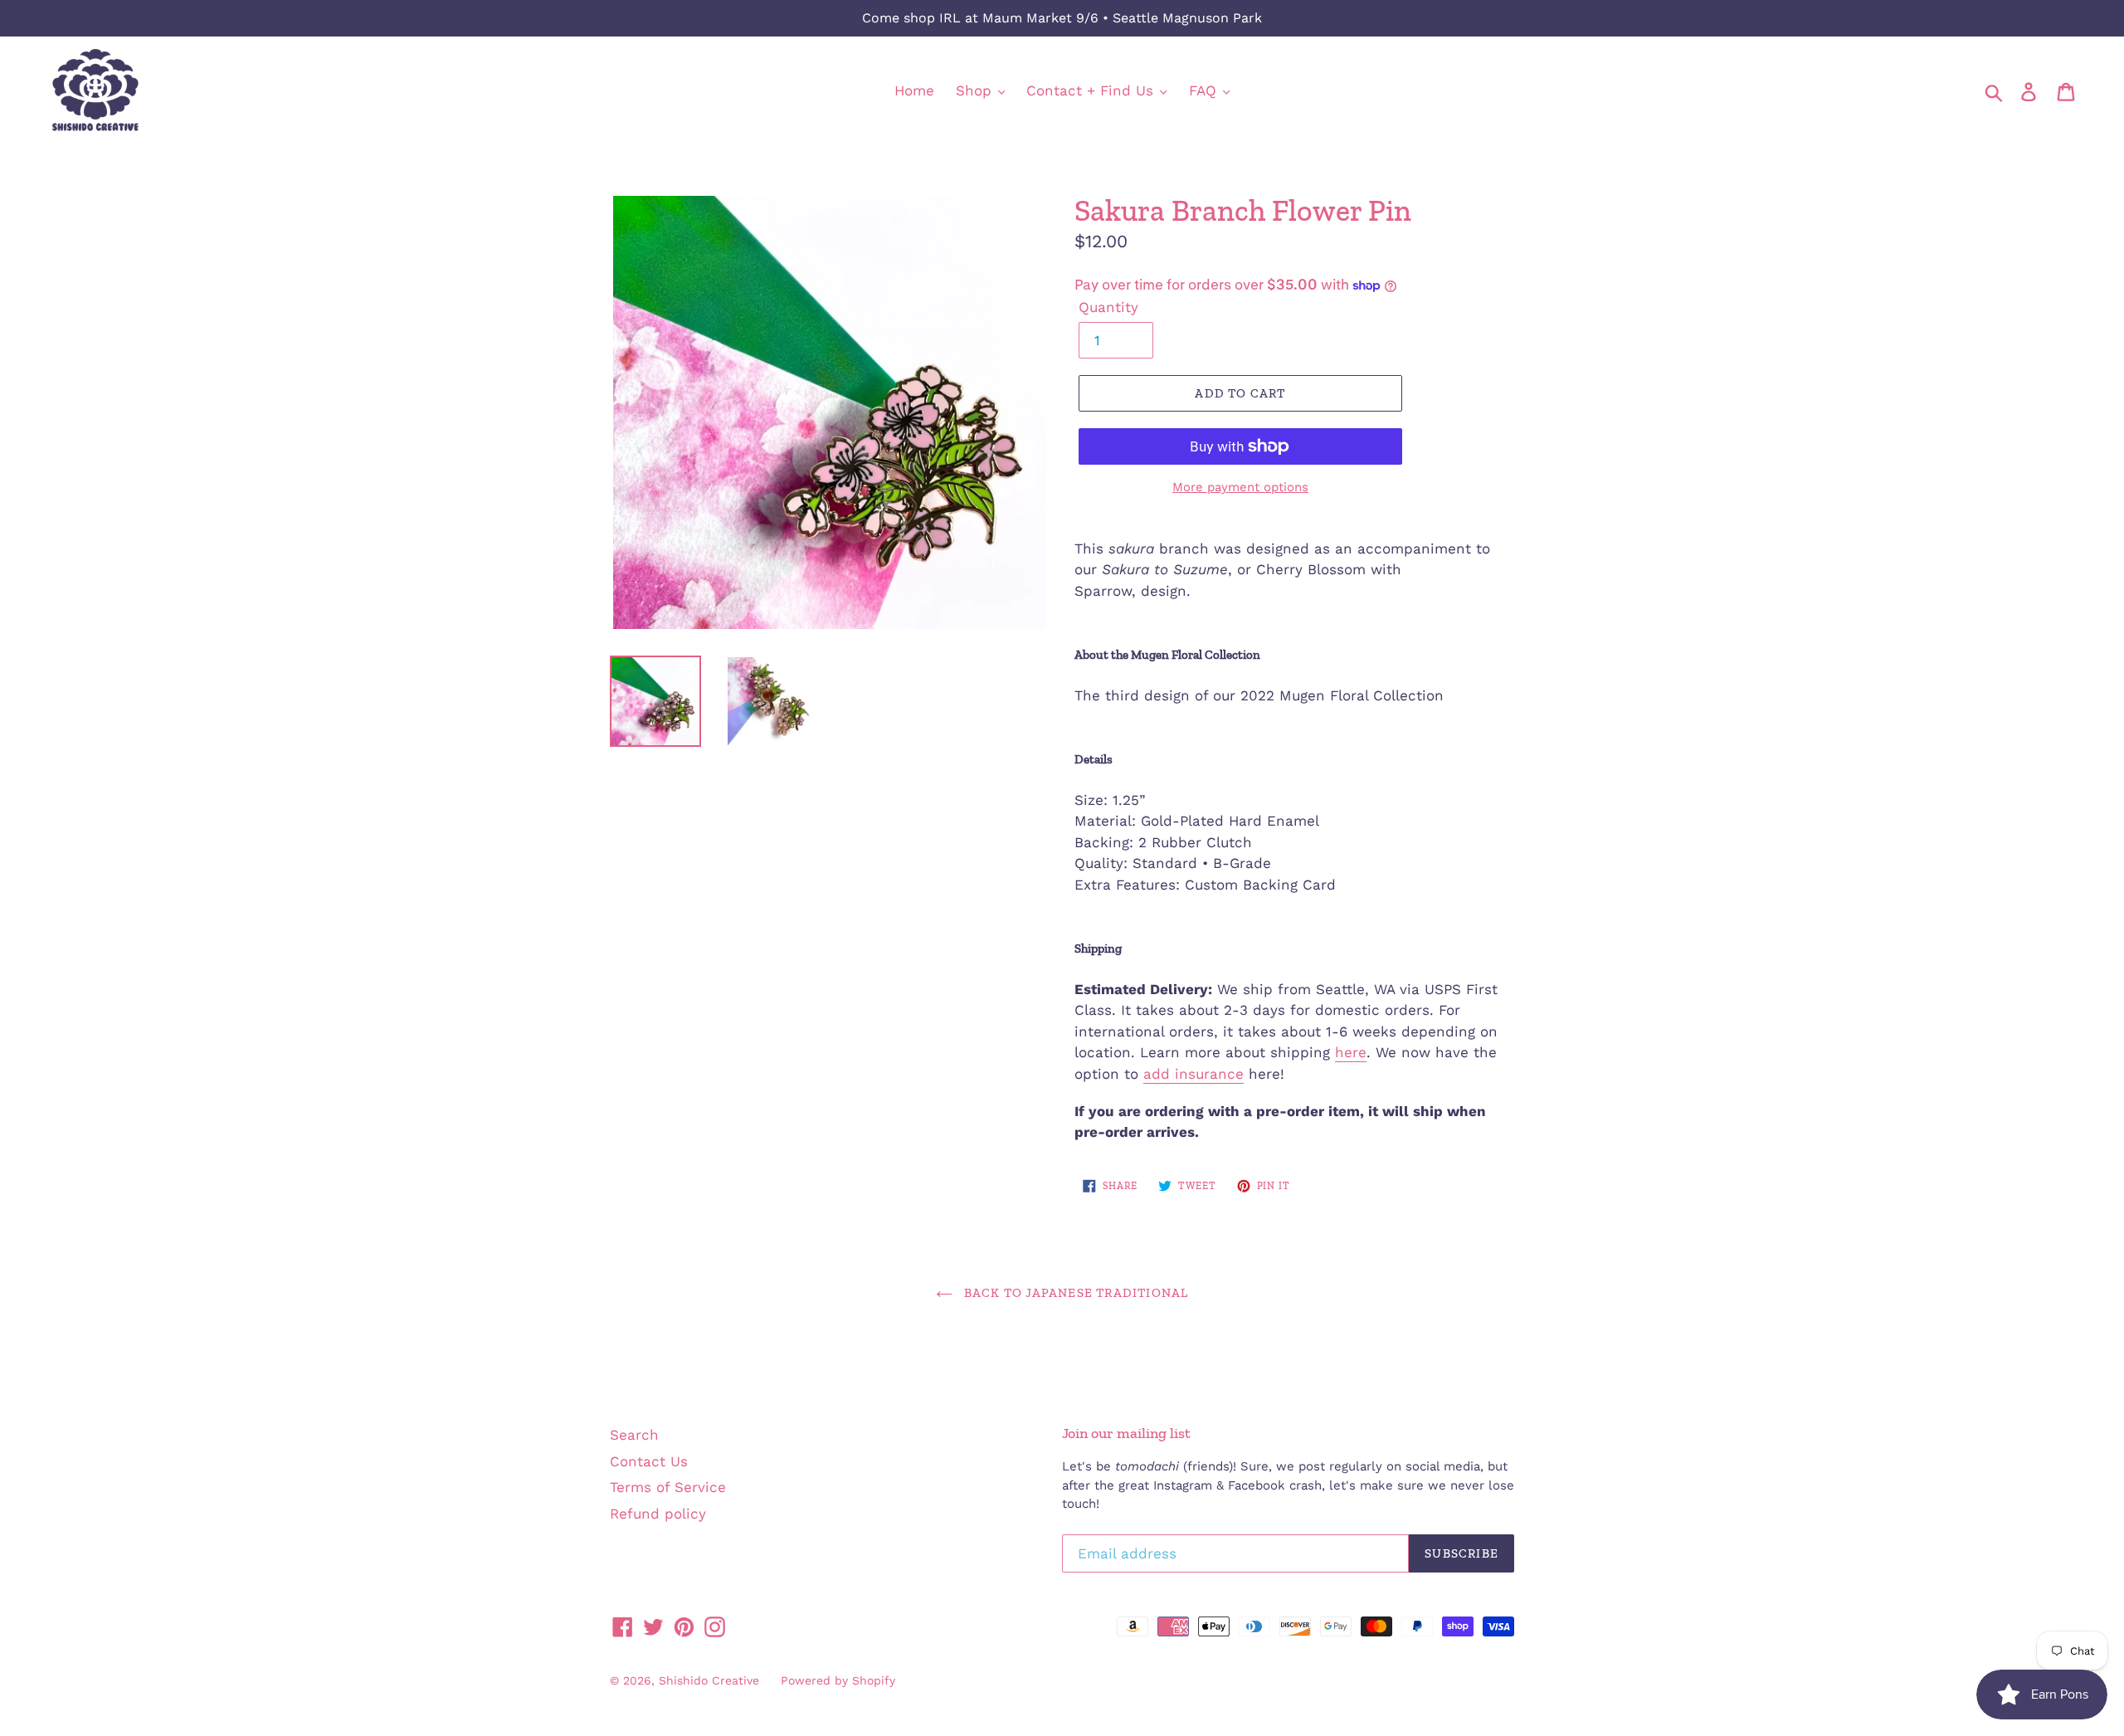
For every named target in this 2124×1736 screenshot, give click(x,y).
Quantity (1108, 307)
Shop (976, 90)
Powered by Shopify (838, 1680)
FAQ (1205, 90)
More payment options (1240, 487)
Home (914, 90)
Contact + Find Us (1092, 90)
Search (634, 1435)
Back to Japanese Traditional (1075, 1293)
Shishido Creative (709, 1680)
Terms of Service (668, 1487)
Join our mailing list (1126, 1434)
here (1351, 1052)
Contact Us (649, 1461)
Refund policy (658, 1514)
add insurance (1194, 1074)
